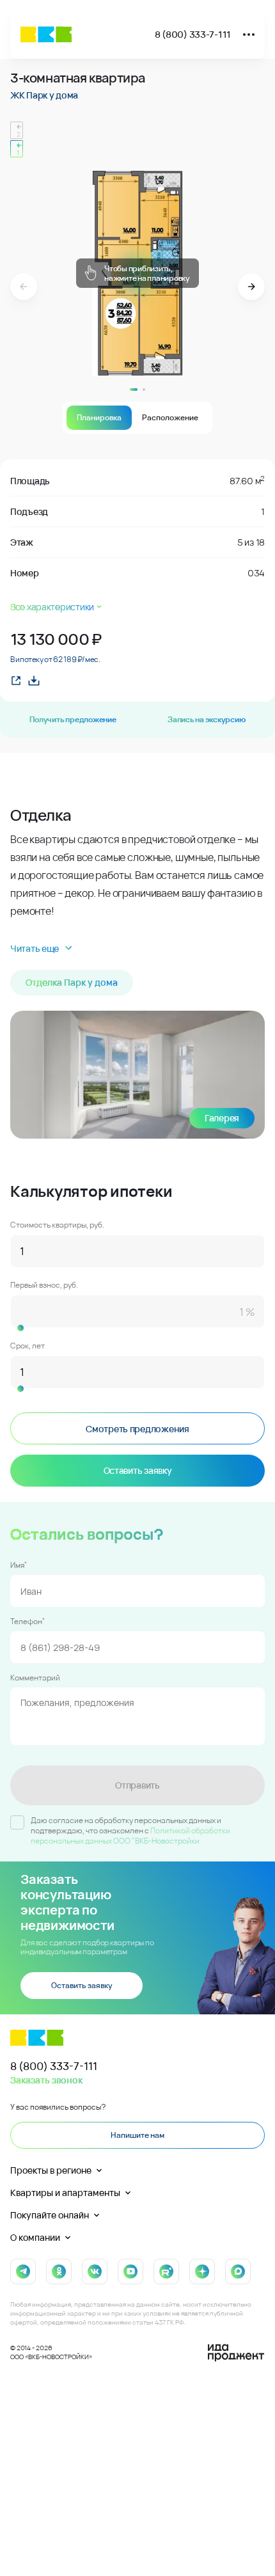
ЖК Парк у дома (44, 95)
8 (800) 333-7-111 (193, 34)
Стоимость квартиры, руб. (57, 1225)
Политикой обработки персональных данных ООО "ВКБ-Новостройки (130, 1836)
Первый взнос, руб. (44, 1285)
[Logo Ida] (236, 2353)
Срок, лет (27, 1346)
